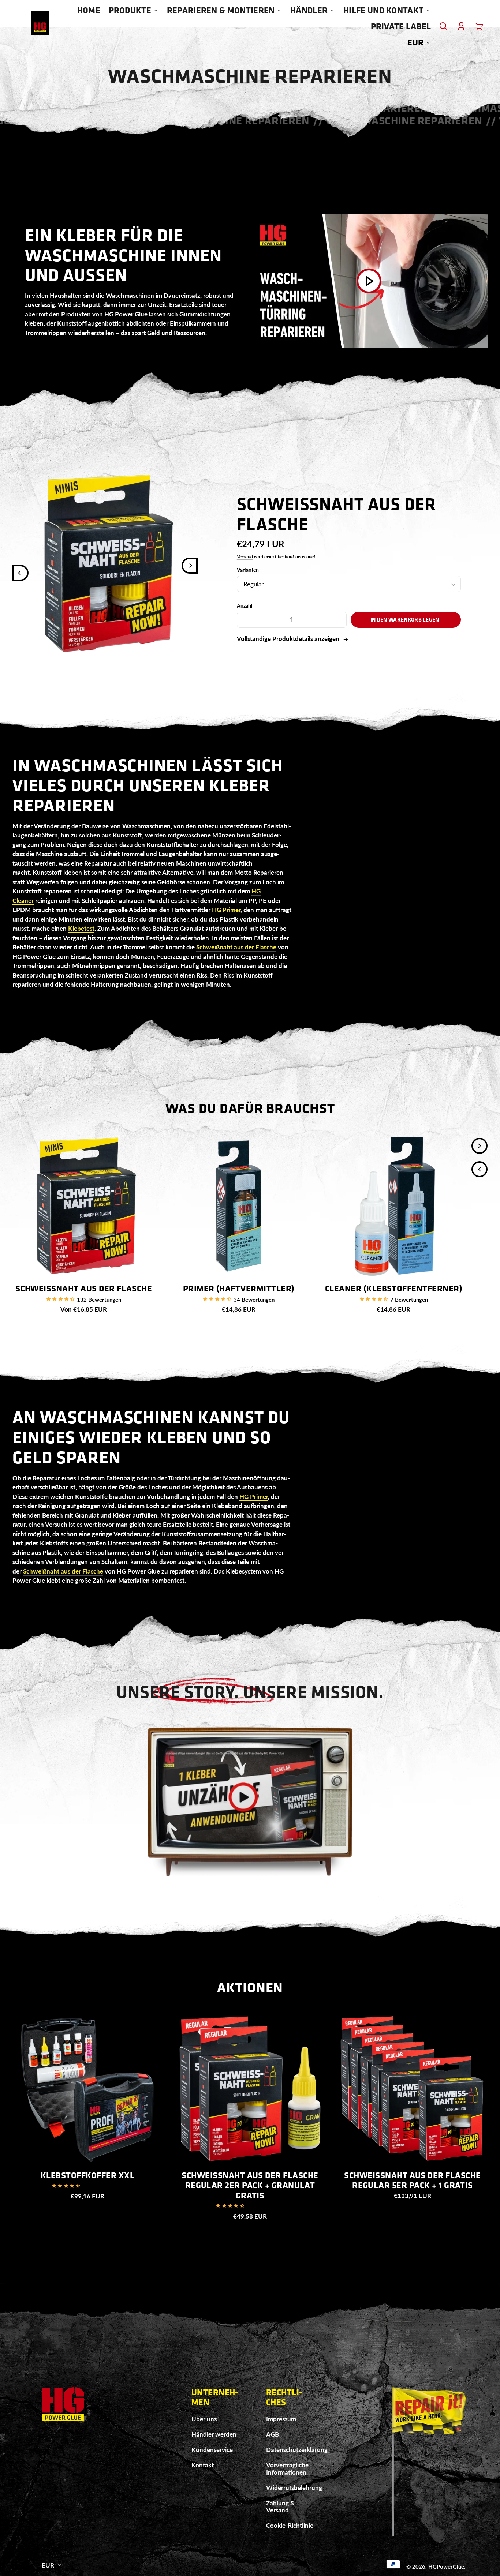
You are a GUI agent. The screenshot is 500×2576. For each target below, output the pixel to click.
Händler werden (214, 2434)
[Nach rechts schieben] (190, 566)
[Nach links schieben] (20, 573)
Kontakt (203, 2465)
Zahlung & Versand (280, 2507)
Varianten (248, 570)
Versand (245, 556)
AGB (273, 2434)
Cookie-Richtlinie (290, 2525)
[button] (443, 26)
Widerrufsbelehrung (294, 2488)
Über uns (204, 2419)
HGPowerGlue (446, 2566)
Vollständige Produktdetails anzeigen (289, 639)
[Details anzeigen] (84, 1206)
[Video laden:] (369, 281)
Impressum (281, 2419)
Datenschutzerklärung (297, 2450)
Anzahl (245, 606)
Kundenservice (212, 2450)
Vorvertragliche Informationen (287, 2469)
